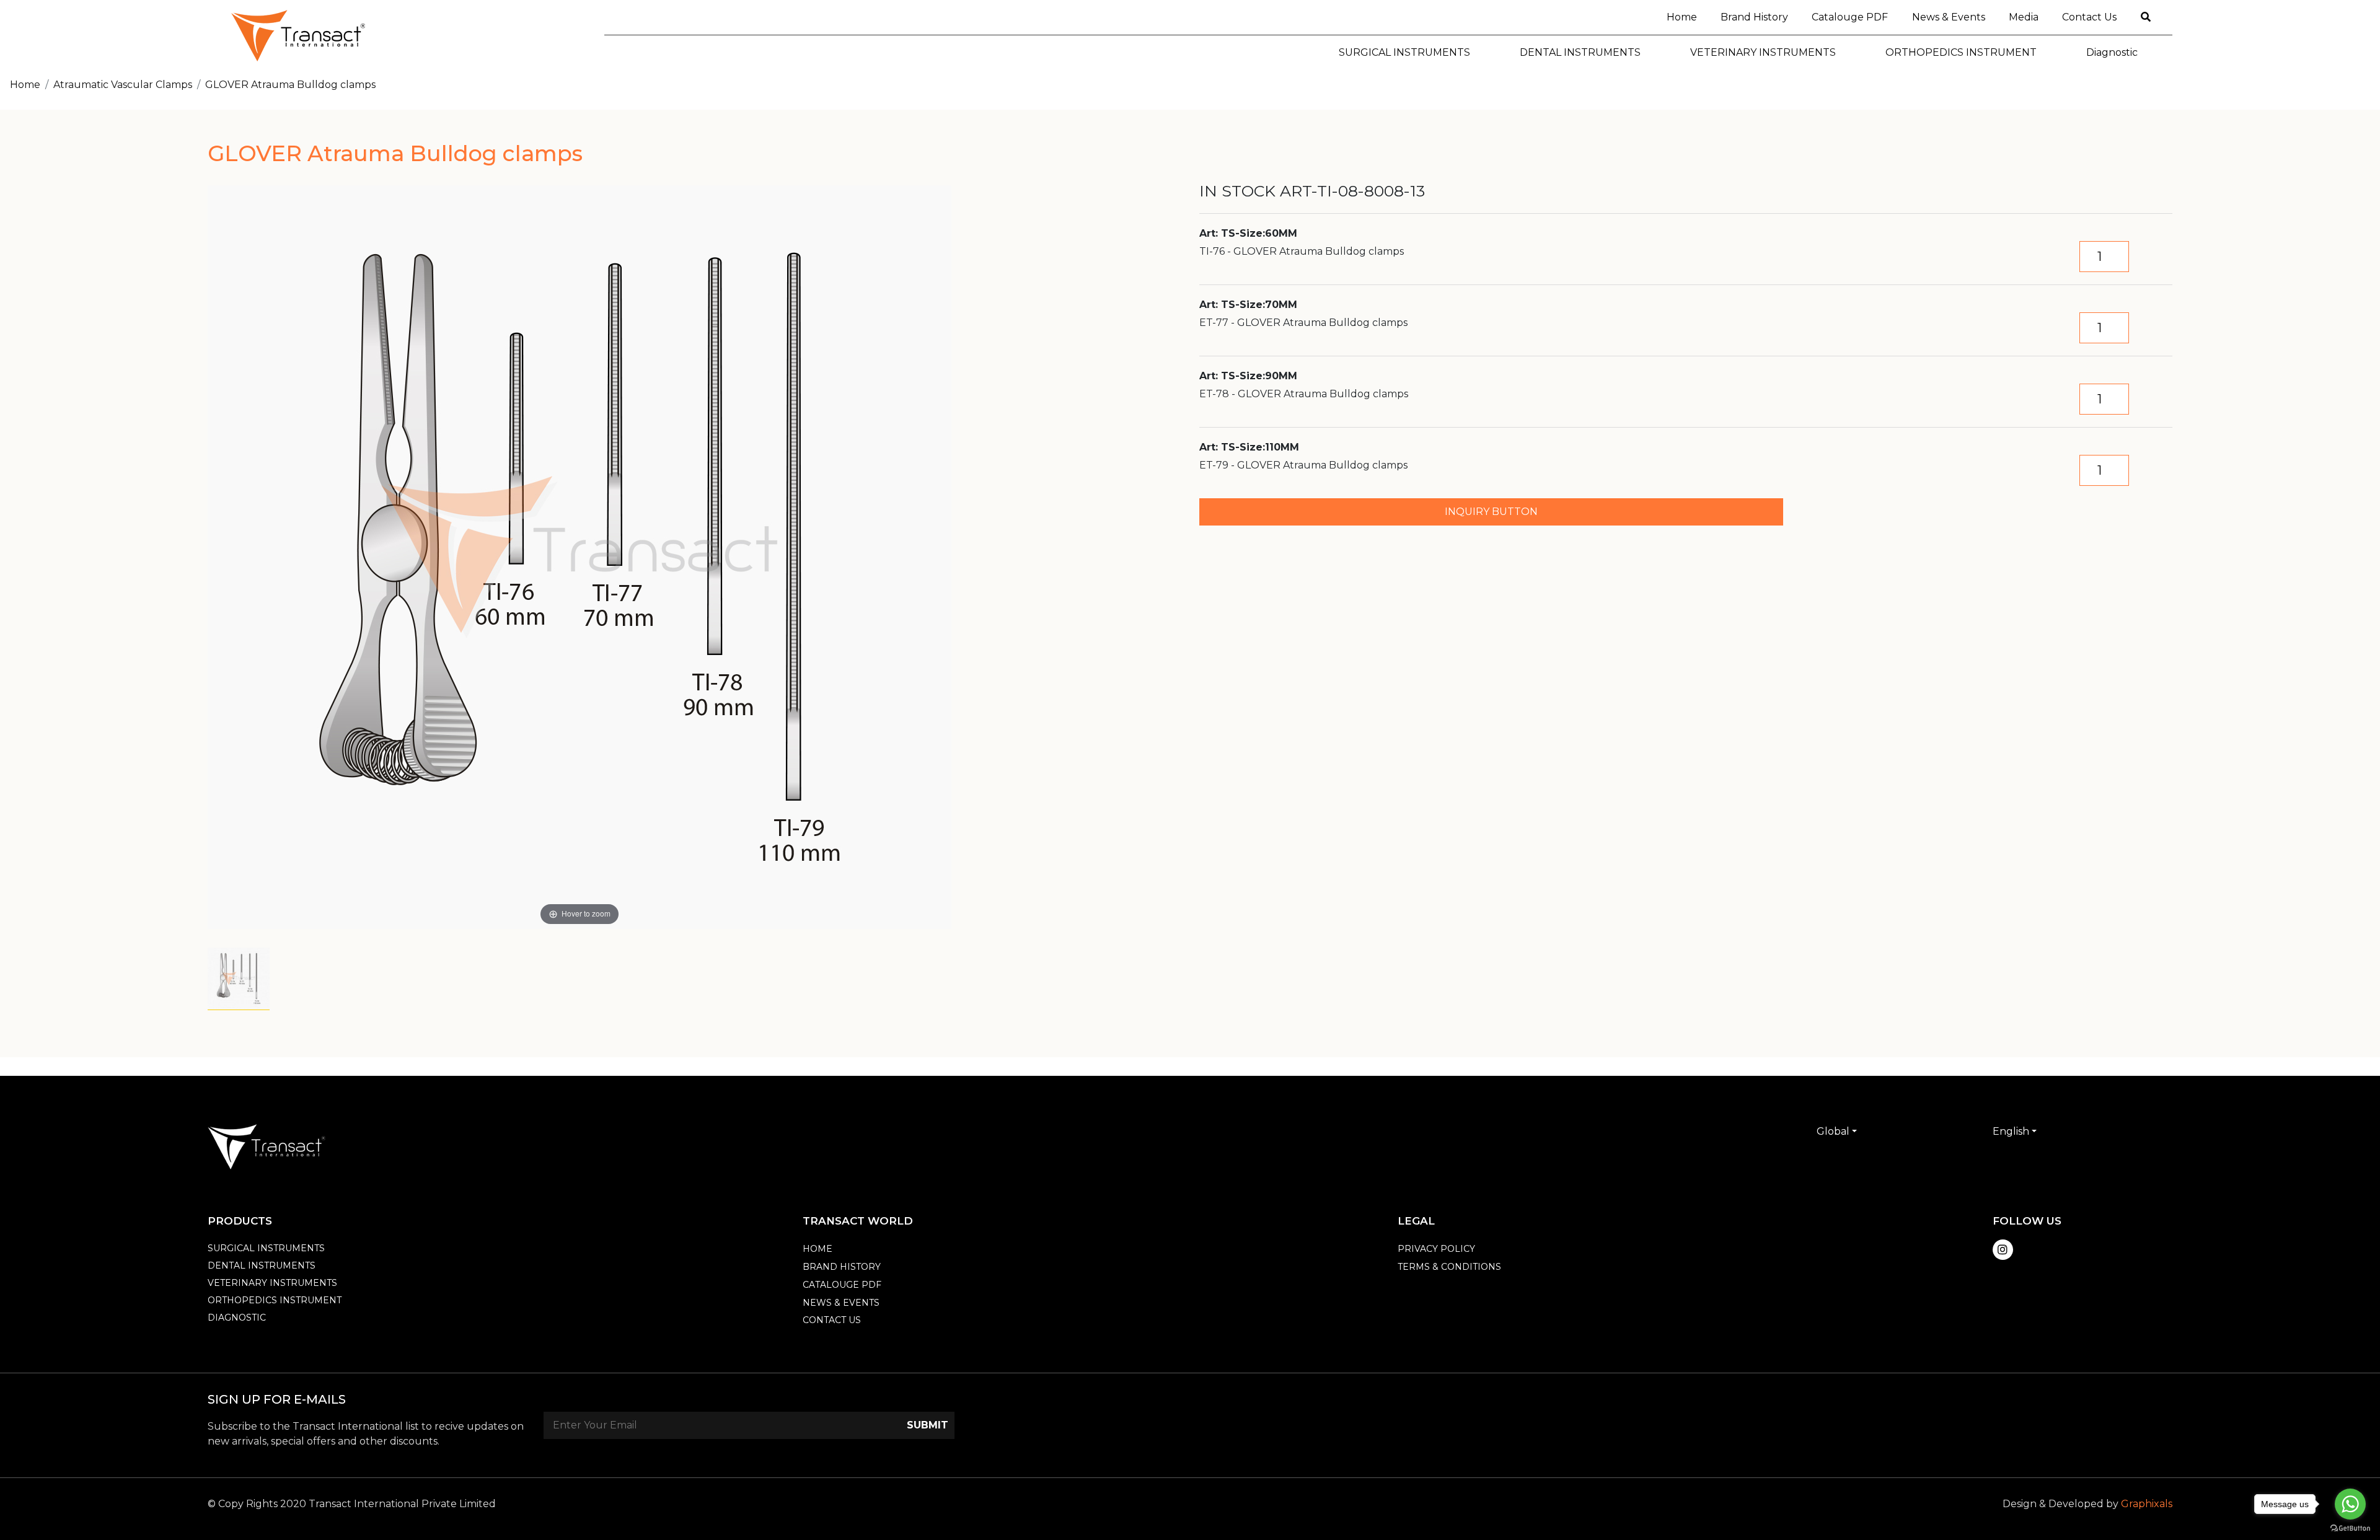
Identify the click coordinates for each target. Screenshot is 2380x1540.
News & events (841, 1303)
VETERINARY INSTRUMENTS (272, 1283)
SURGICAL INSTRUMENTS (266, 1248)
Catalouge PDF (1850, 17)
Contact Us (2089, 17)
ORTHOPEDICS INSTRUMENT (275, 1300)
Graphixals (2147, 1504)
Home (1687, 17)
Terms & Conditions (1449, 1267)
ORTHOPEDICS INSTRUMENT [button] (1961, 52)
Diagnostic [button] (2112, 52)
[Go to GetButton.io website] (2350, 1528)
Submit (928, 1425)
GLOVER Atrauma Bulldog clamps (290, 85)
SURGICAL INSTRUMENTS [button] (1404, 52)
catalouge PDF (842, 1285)
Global (1833, 1131)
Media (2024, 17)
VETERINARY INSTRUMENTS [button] (1763, 52)
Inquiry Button (1491, 512)
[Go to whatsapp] (2350, 1504)
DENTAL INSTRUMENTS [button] (1580, 52)
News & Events (1949, 17)
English (2011, 1131)
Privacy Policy (1436, 1249)
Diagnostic (237, 1318)
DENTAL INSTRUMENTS (262, 1265)
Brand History (1754, 17)
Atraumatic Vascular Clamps (123, 85)
